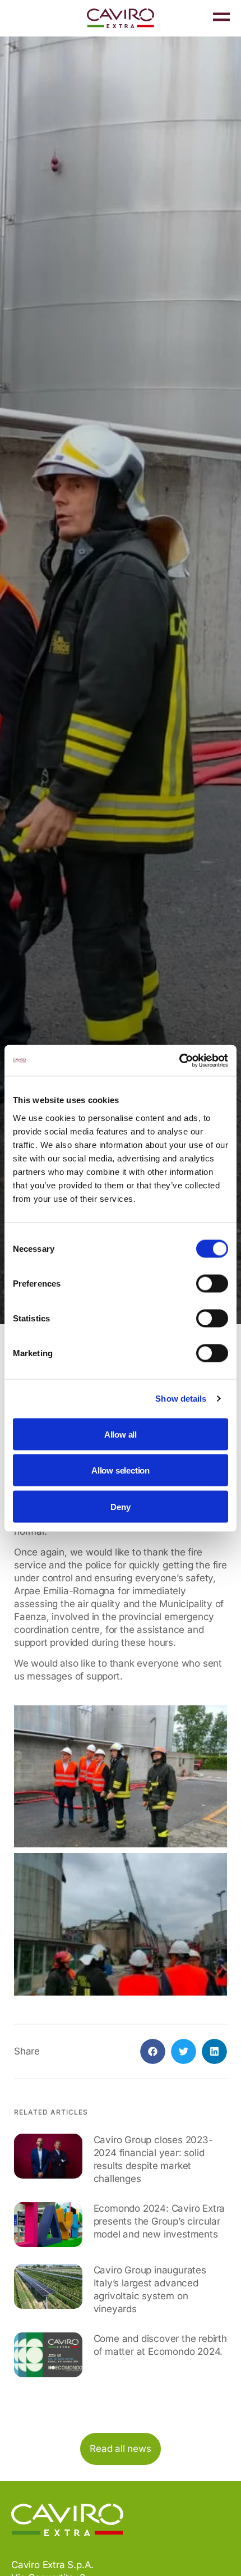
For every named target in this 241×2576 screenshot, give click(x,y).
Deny (120, 1506)
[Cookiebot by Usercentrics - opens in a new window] (179, 1060)
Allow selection (121, 1470)
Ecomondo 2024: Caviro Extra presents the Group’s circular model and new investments (159, 2221)
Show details (181, 1399)
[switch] (212, 1283)
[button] (153, 2051)
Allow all (121, 1434)
